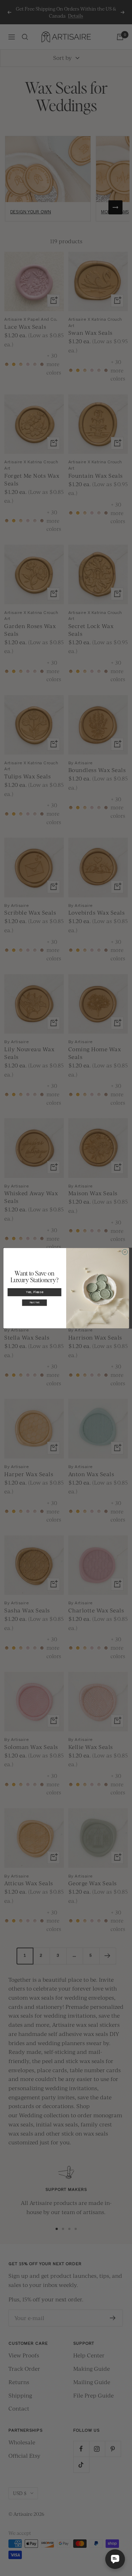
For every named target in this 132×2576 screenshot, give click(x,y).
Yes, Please (34, 1292)
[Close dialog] (125, 1252)
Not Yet (34, 1303)
